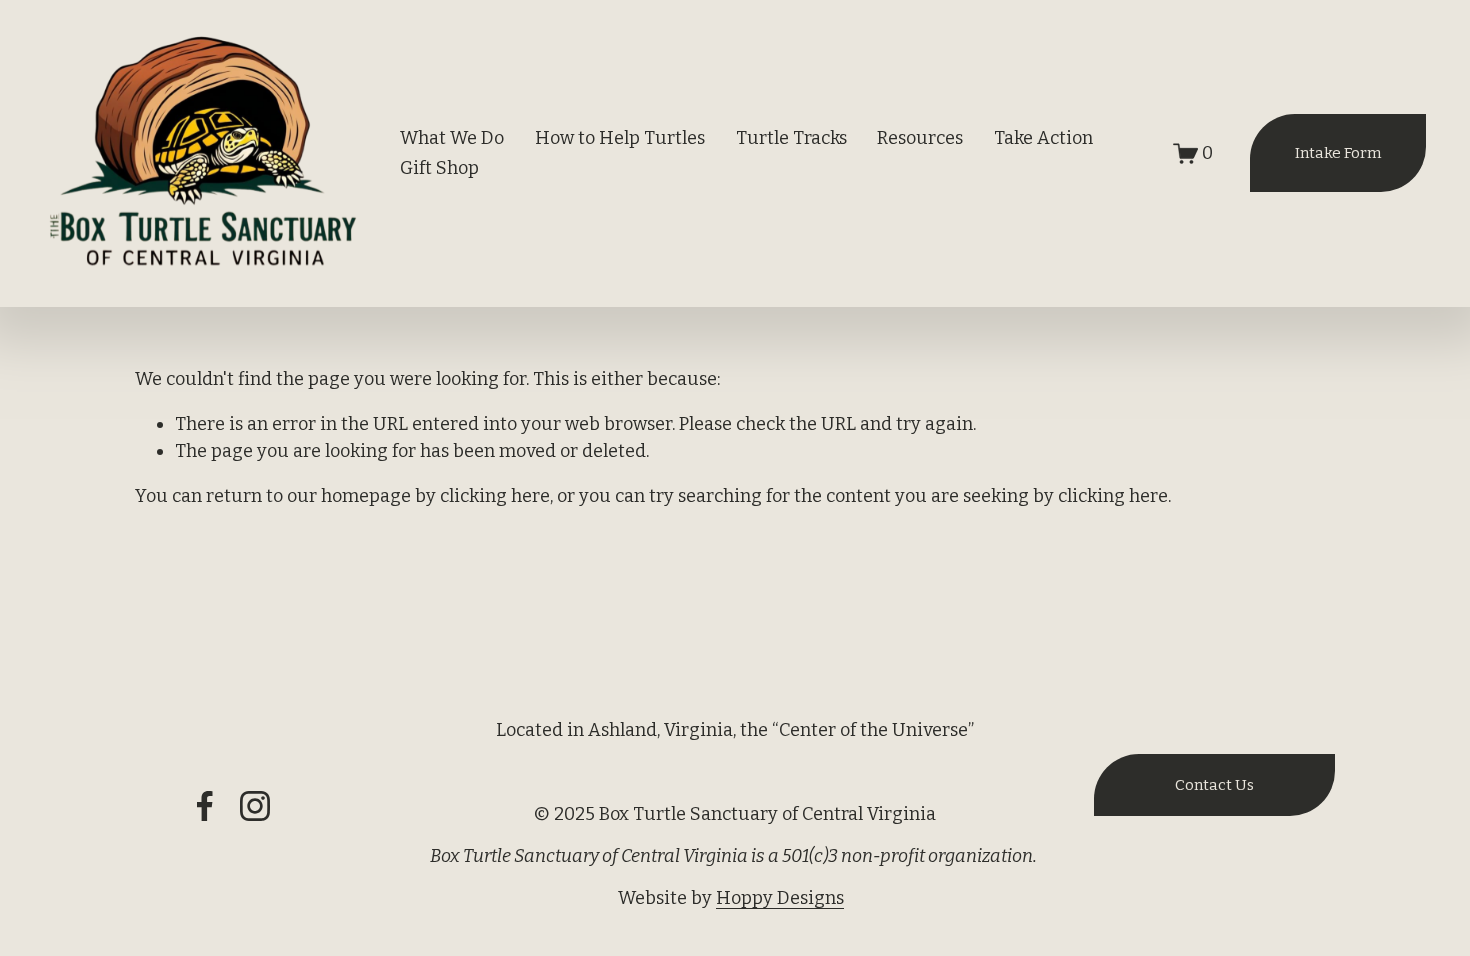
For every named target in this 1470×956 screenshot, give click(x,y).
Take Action (1043, 138)
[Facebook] (205, 806)
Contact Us (1214, 785)
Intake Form (1338, 153)
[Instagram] (255, 806)
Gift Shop (439, 168)
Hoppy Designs (780, 898)
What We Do (452, 138)
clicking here (495, 496)
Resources (920, 138)
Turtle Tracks (791, 138)
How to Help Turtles (620, 138)
